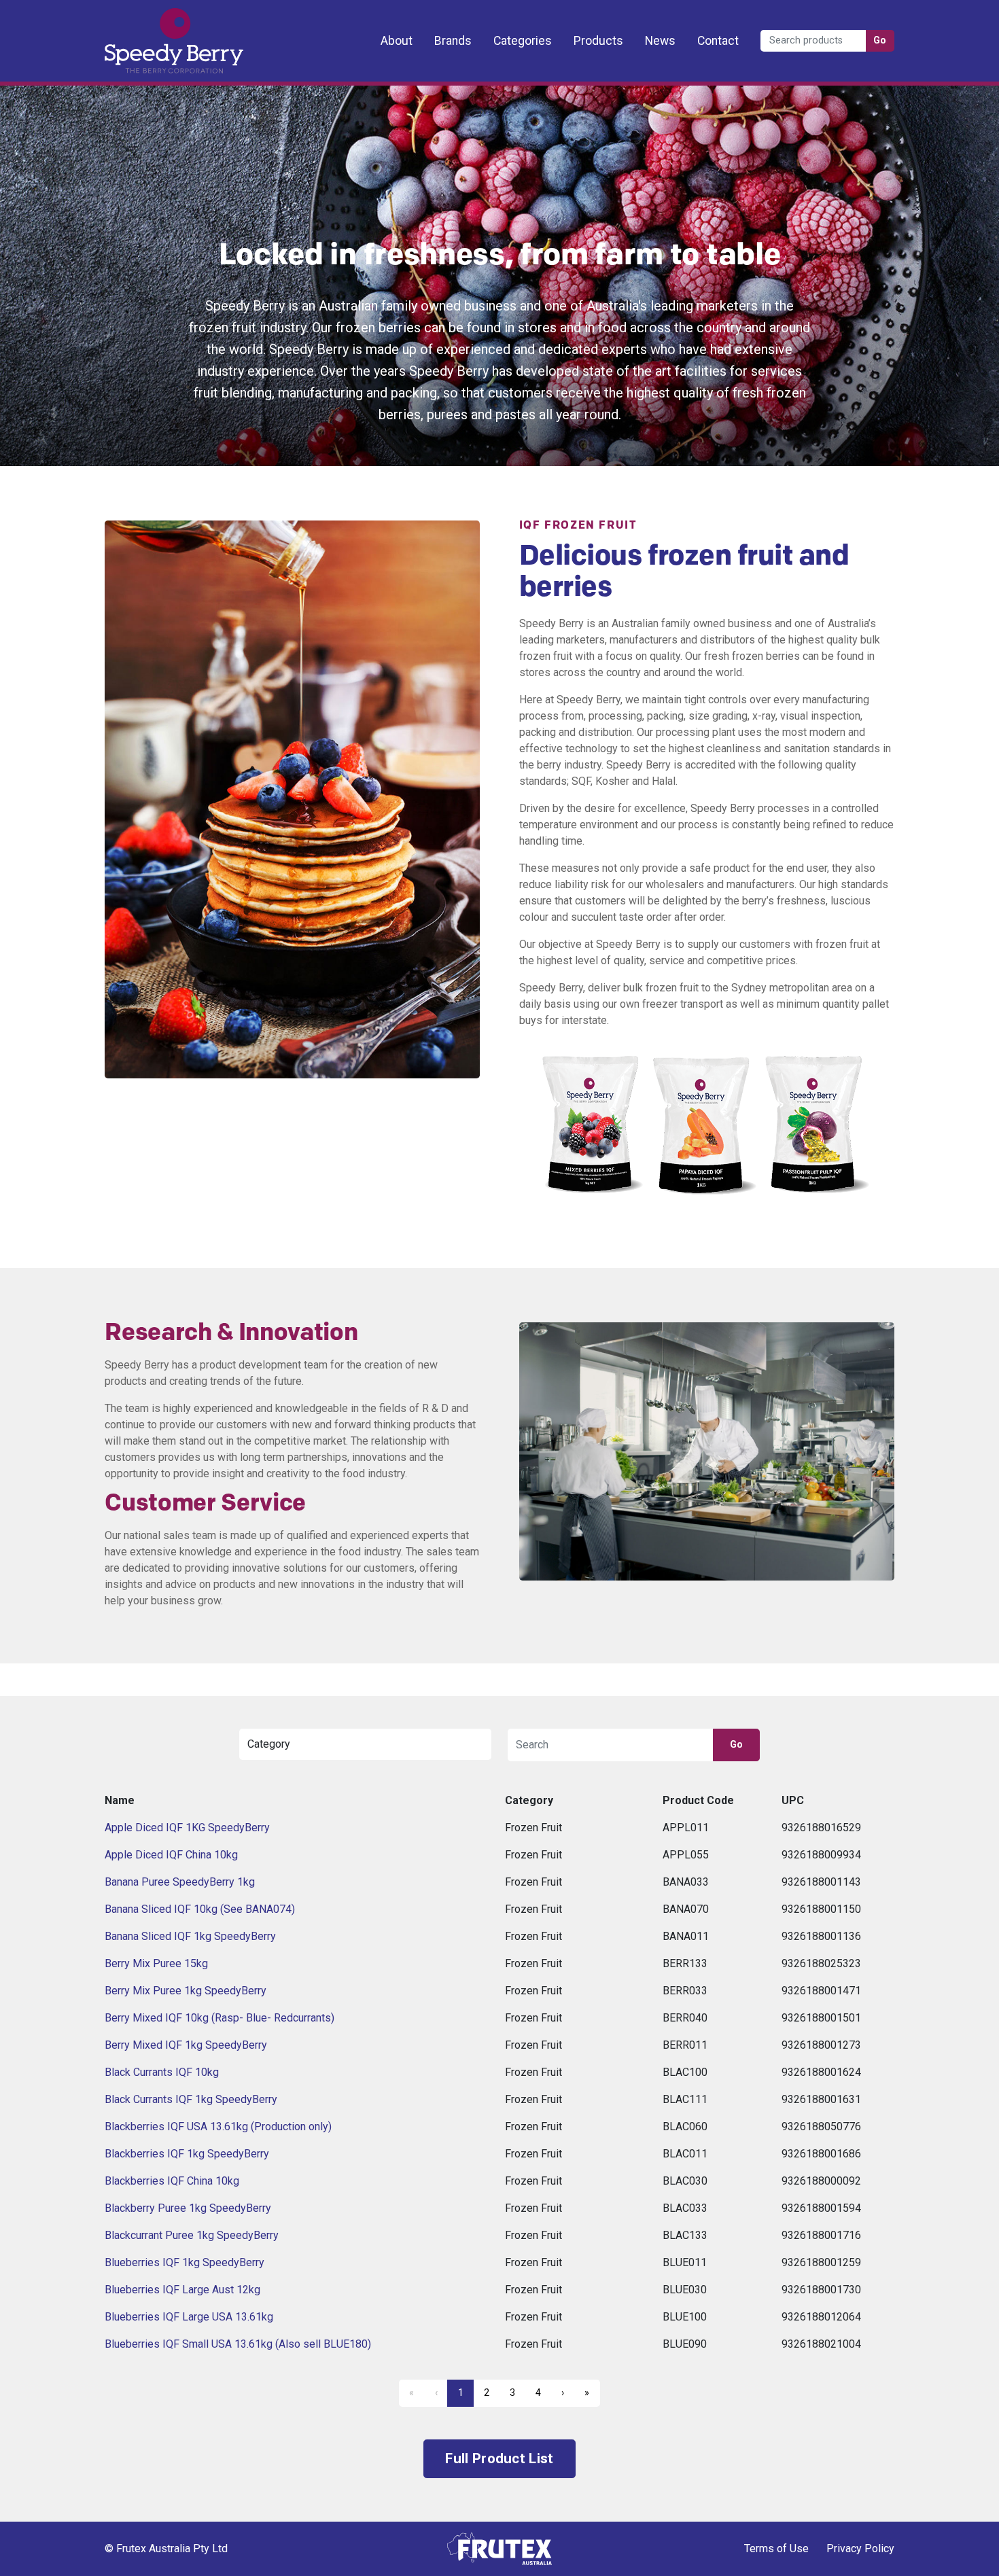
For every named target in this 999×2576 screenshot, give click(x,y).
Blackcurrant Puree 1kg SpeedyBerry (192, 2235)
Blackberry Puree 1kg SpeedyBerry (188, 2208)
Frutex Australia (152, 22)
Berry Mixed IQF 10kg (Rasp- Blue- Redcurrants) (220, 2018)
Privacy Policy (860, 2548)
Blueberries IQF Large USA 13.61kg (189, 2317)
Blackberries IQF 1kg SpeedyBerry (187, 2154)
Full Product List (499, 2458)
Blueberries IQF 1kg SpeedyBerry (185, 2262)
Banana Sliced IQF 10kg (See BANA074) (200, 1909)
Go (880, 40)
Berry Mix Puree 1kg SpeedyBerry (186, 1991)
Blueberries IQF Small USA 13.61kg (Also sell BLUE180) (238, 2344)
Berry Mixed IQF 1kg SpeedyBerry (186, 2045)
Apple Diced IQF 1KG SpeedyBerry (187, 1828)
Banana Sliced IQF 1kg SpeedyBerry (190, 1936)
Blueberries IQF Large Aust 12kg (182, 2290)
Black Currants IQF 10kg (162, 2072)
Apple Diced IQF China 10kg (171, 1855)
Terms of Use (776, 2548)
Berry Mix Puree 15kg (156, 1963)
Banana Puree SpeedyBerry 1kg (180, 1882)
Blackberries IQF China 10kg (172, 2181)
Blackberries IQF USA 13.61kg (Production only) (218, 2127)
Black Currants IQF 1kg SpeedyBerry (191, 2099)
